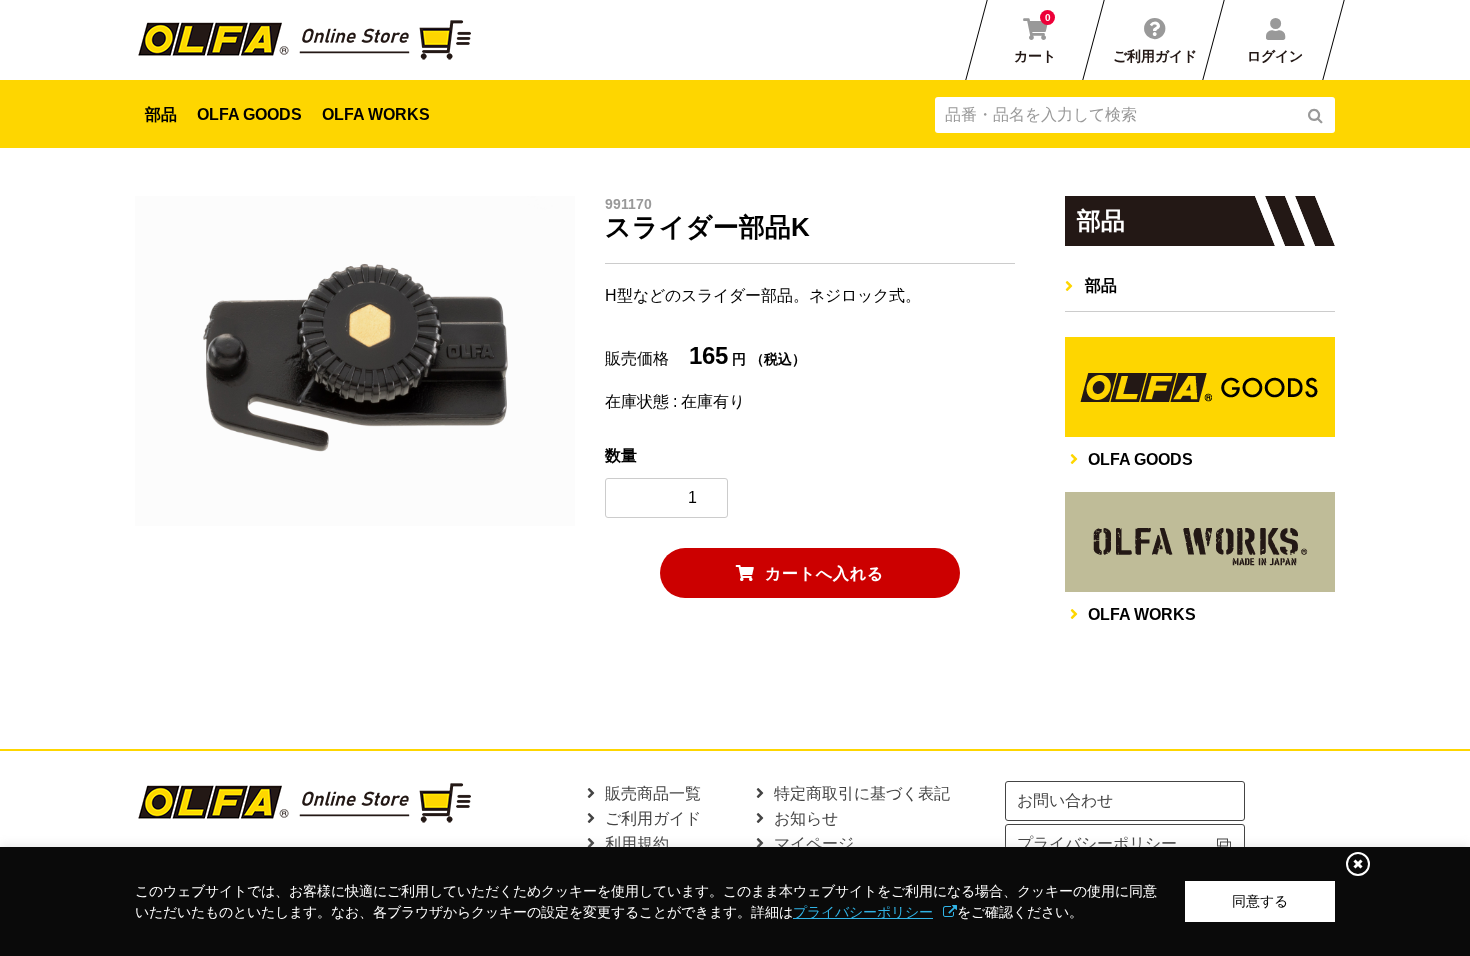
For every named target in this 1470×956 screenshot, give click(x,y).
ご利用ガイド (1155, 56)
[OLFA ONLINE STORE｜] (311, 40)
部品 (161, 114)
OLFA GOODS (249, 114)
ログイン (1275, 56)
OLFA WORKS (376, 114)
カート (1035, 38)
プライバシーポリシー (863, 912)
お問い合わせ (1065, 800)
